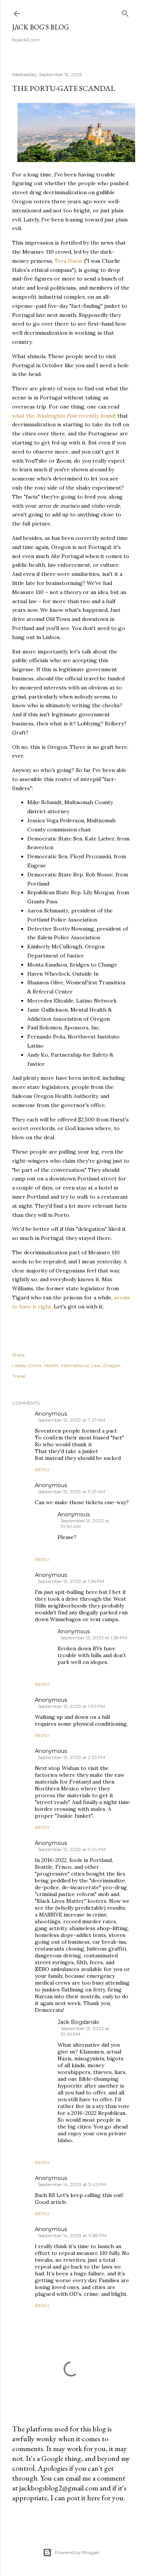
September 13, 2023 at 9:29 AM (72, 1491)
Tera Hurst (69, 261)
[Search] (125, 12)
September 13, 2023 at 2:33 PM (72, 1757)
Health (51, 1365)
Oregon (112, 1365)
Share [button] (18, 1355)
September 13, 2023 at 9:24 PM (72, 1849)
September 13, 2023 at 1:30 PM (71, 1706)
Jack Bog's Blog (41, 27)
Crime (35, 1365)
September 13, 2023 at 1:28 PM (94, 1638)
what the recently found (63, 416)
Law (96, 1365)
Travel (19, 1376)
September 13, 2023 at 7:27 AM (72, 1420)
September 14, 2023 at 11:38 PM (72, 2235)
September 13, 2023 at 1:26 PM (71, 1581)
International (75, 1365)
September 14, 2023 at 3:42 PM (72, 2184)
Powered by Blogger (77, 2552)
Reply (42, 1470)
